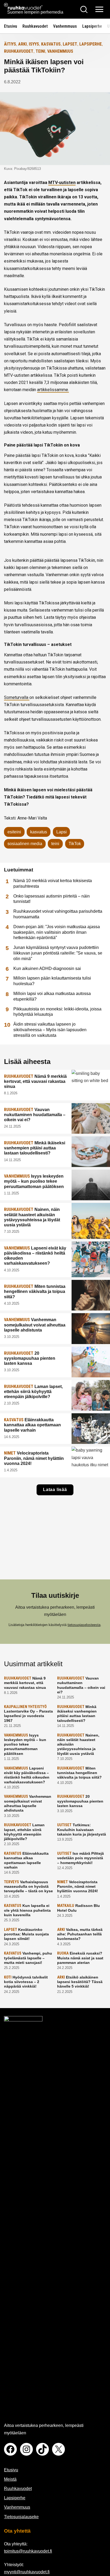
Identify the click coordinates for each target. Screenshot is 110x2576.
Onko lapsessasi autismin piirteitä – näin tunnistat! (52, 899)
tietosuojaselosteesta (84, 1625)
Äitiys (10, 44)
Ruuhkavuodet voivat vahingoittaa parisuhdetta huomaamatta (58, 914)
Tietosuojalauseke (21, 2517)
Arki (22, 44)
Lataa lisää (55, 1490)
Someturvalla (17, 697)
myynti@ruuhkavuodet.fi (27, 2572)
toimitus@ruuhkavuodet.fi (28, 2551)
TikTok (75, 844)
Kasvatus (51, 44)
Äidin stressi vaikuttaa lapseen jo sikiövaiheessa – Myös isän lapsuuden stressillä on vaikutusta (50, 1030)
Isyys (34, 44)
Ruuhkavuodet (35, 26)
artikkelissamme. (53, 390)
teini (55, 844)
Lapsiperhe (92, 26)
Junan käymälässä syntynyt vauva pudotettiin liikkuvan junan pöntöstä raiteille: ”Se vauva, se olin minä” (58, 953)
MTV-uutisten (62, 183)
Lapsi (62, 832)
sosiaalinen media (25, 844)
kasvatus (39, 832)
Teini (40, 51)
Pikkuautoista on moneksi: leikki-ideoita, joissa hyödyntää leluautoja (57, 1012)
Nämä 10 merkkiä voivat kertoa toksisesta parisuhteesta (53, 883)
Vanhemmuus (65, 26)
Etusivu (11, 26)
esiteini (14, 832)
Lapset (70, 44)
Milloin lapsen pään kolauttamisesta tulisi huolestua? (52, 981)
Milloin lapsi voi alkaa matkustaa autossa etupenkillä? (52, 996)
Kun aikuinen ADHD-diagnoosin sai (47, 968)
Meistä (10, 2479)
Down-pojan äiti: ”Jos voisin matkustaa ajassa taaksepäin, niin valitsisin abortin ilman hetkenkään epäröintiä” (57, 932)
